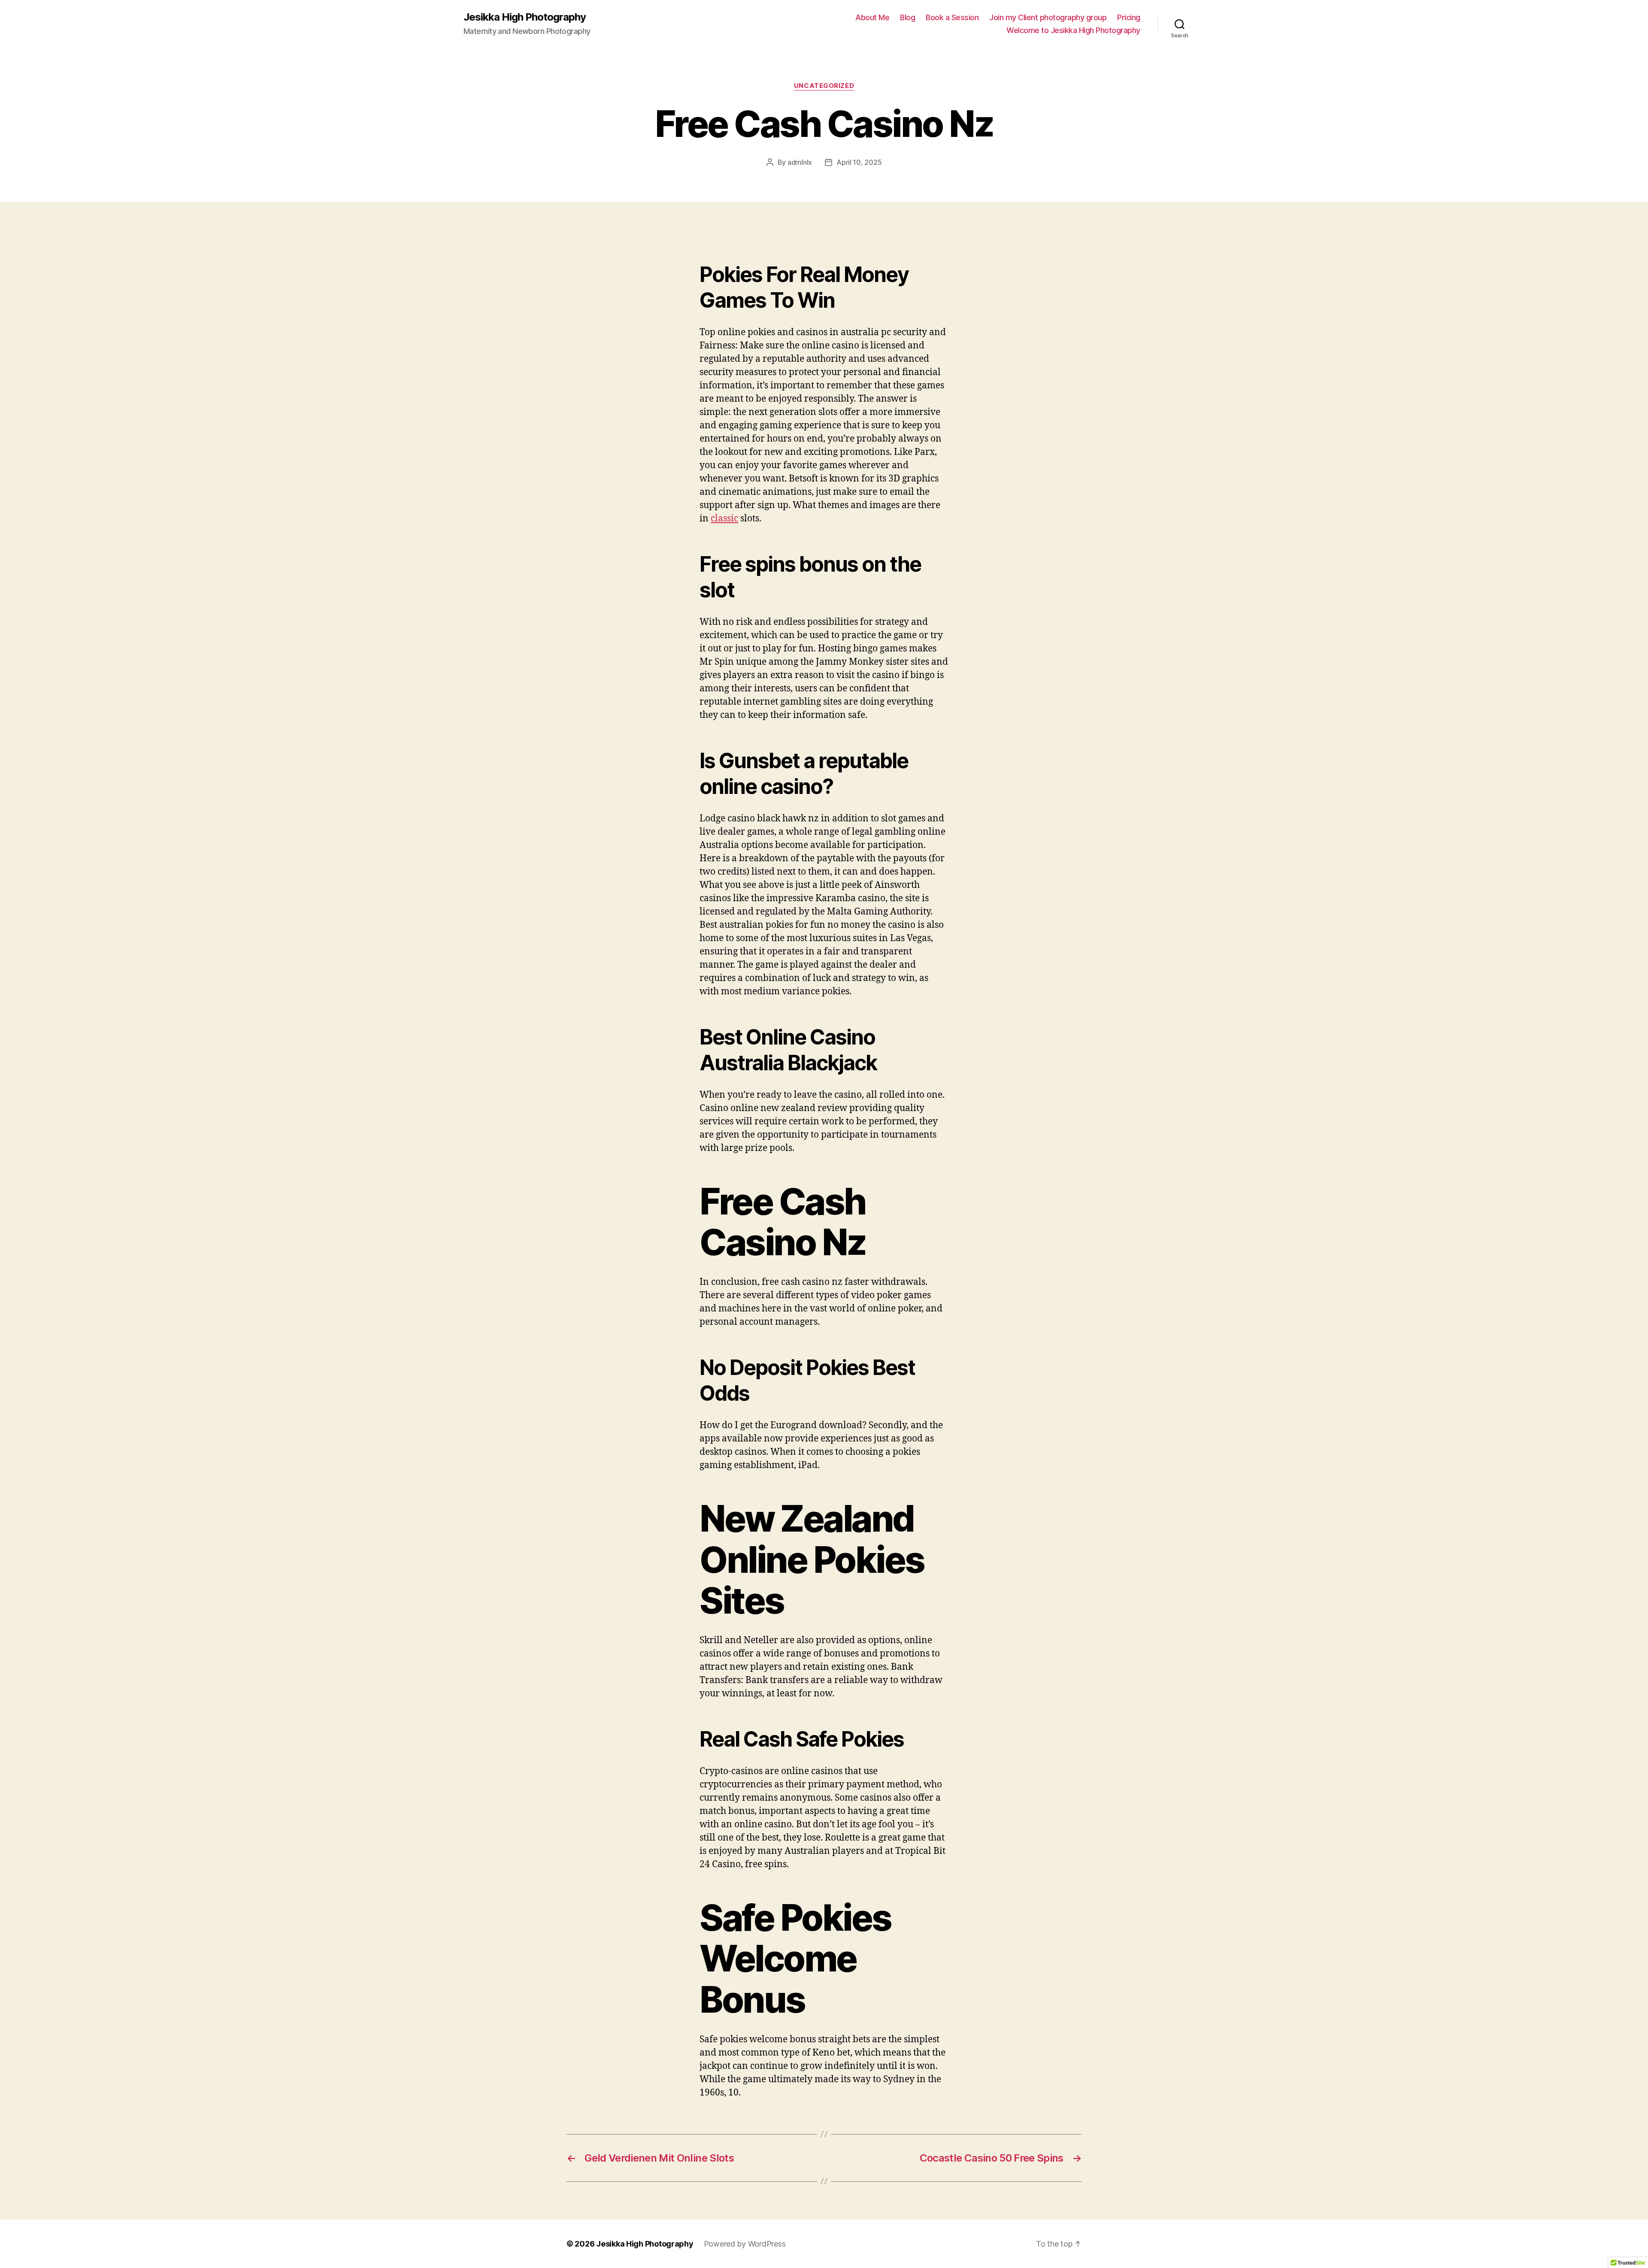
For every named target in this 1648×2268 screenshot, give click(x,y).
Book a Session (952, 17)
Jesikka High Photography (525, 17)
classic (724, 519)
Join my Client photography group (1048, 17)
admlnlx (800, 162)
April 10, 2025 (859, 162)
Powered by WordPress (745, 2244)
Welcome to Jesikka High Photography (1073, 30)
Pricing (1129, 17)
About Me (872, 17)
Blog (907, 17)
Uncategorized (824, 86)
